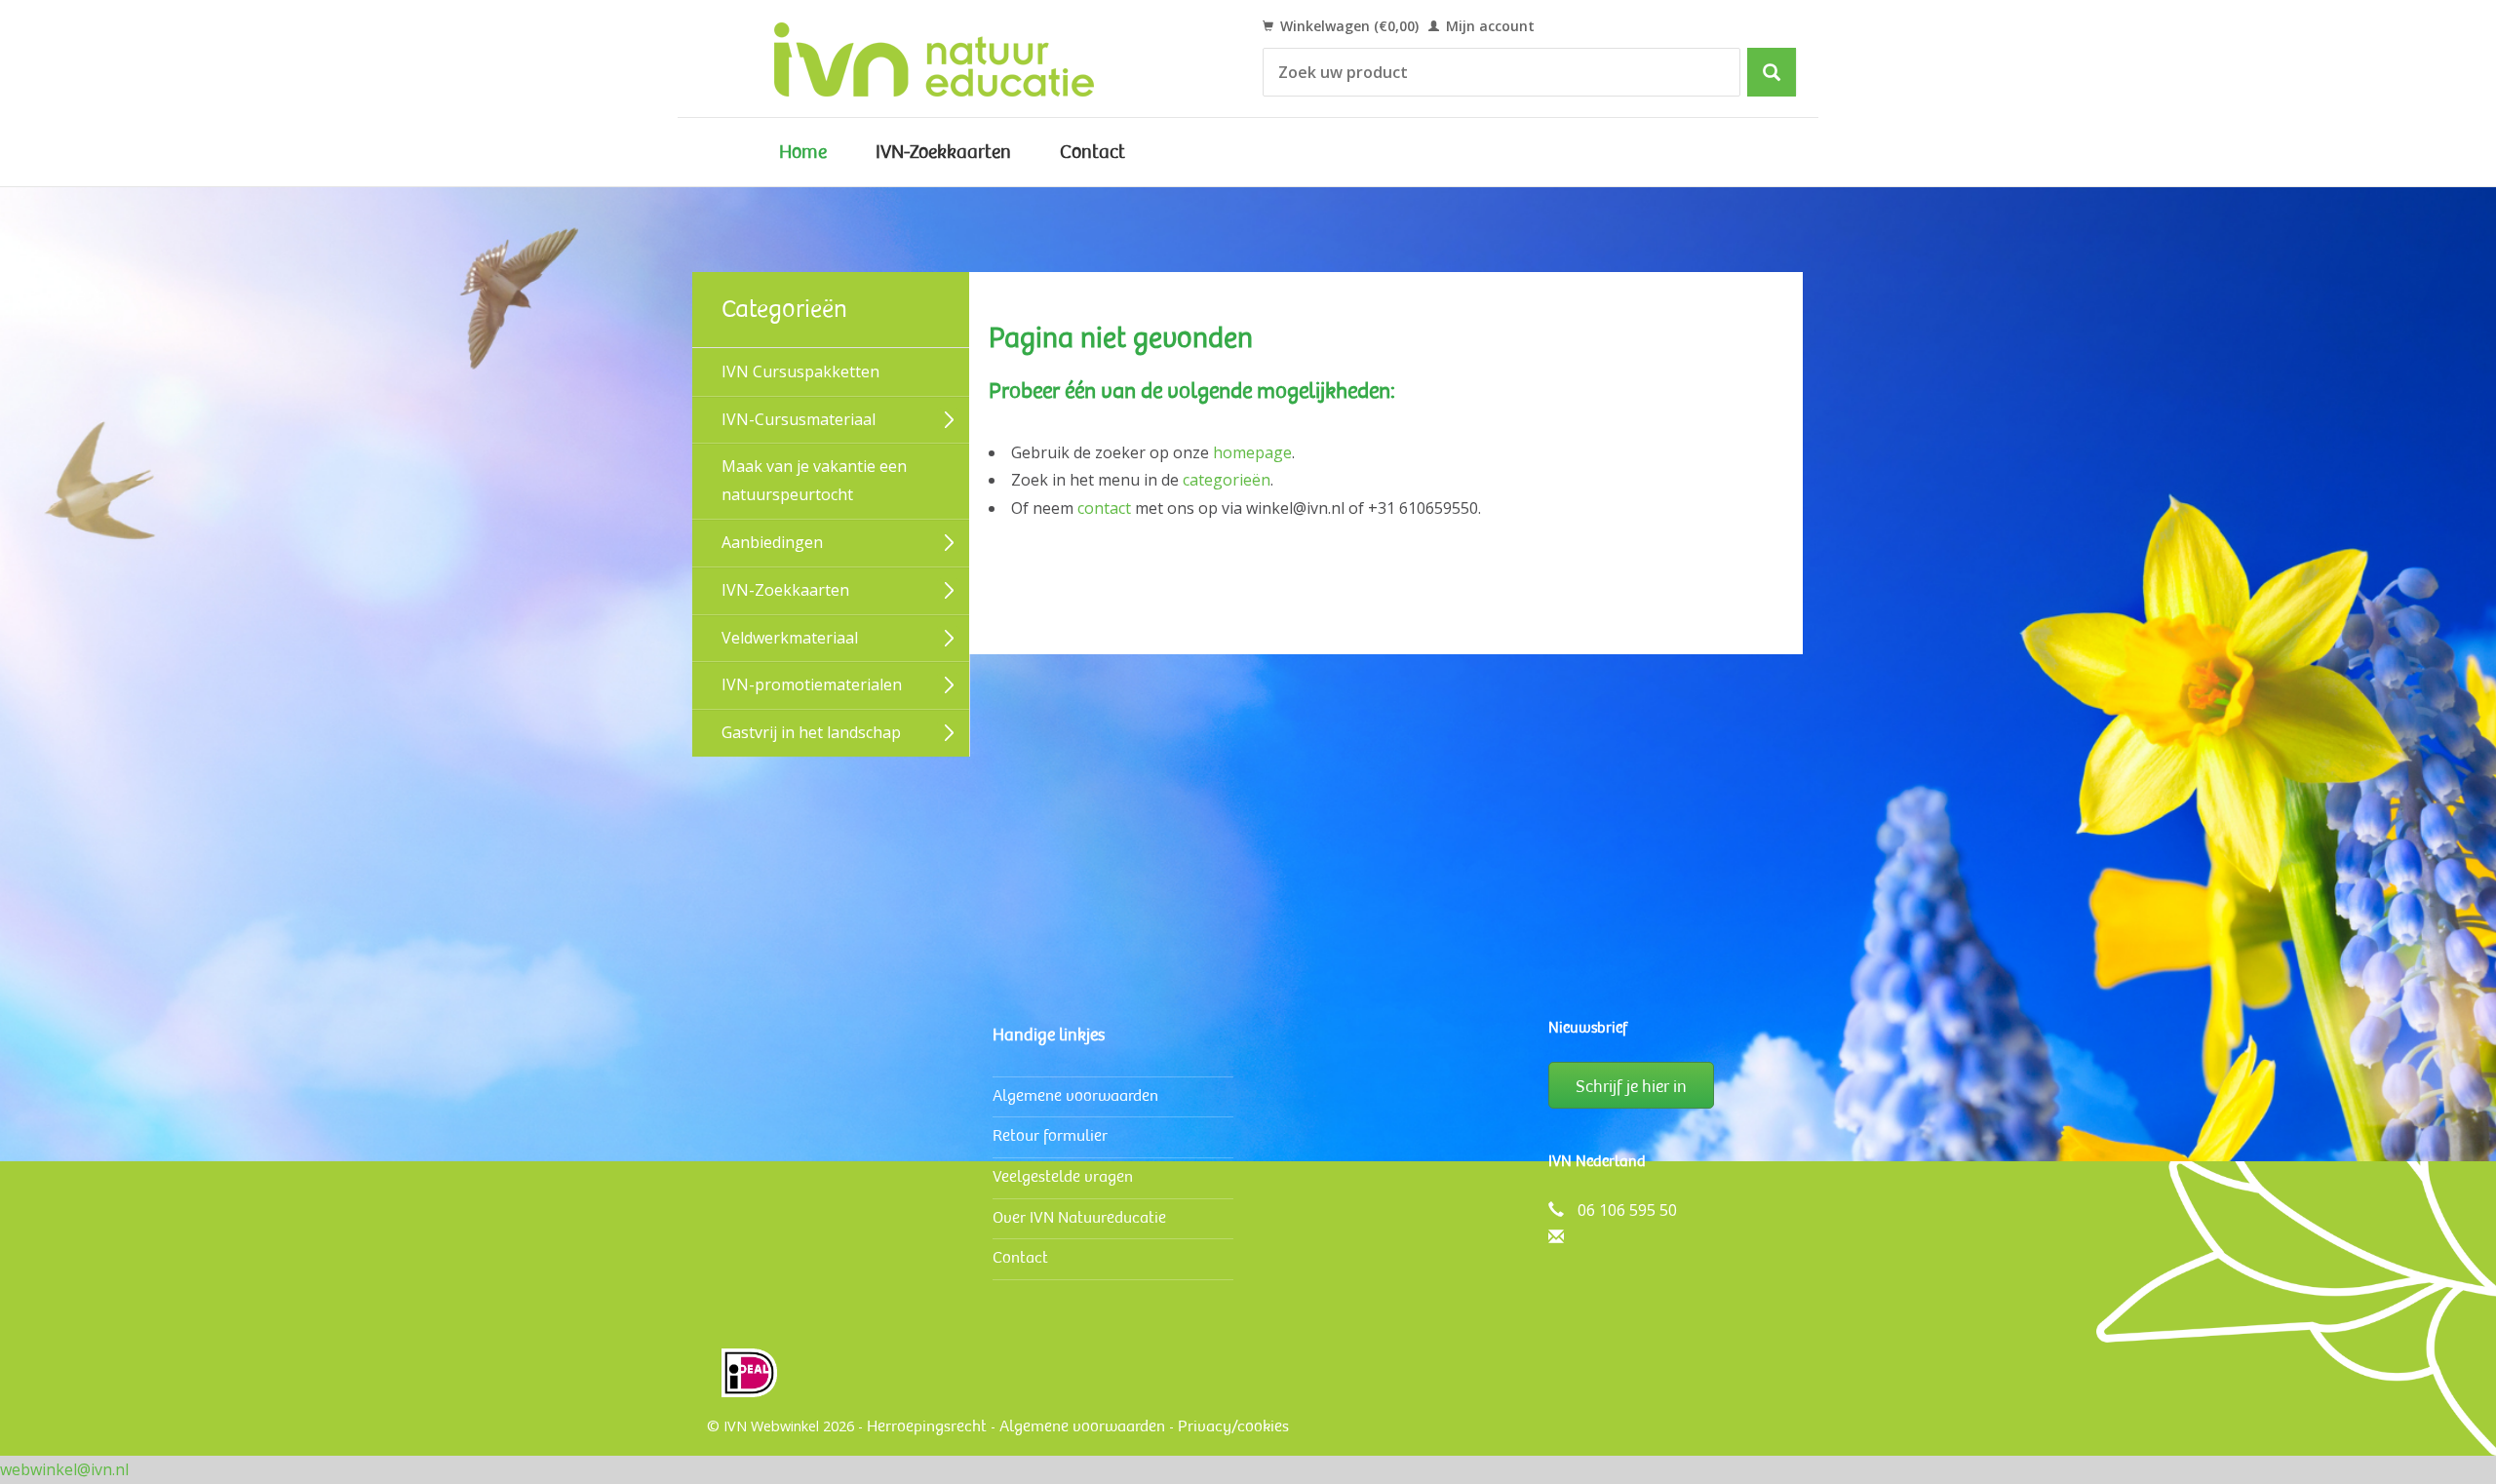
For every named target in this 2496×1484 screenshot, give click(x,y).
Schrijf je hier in (1631, 1086)
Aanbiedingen (772, 542)
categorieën (1227, 480)
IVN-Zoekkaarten (943, 152)
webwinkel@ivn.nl (64, 1469)
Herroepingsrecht (927, 1426)
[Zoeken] (1772, 72)
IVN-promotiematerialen (812, 684)
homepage (1252, 452)
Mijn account (1488, 26)
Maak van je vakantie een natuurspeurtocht (814, 480)
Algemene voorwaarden (1075, 1095)
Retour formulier (1050, 1135)
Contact (1092, 152)
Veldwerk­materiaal (790, 638)
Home (803, 152)
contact (1104, 508)
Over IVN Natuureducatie (1079, 1217)
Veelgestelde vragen (1063, 1176)
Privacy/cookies (1233, 1426)
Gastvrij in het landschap (811, 732)
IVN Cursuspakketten (800, 371)
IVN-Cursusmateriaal (799, 419)
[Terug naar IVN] (956, 59)
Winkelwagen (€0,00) (1347, 26)
